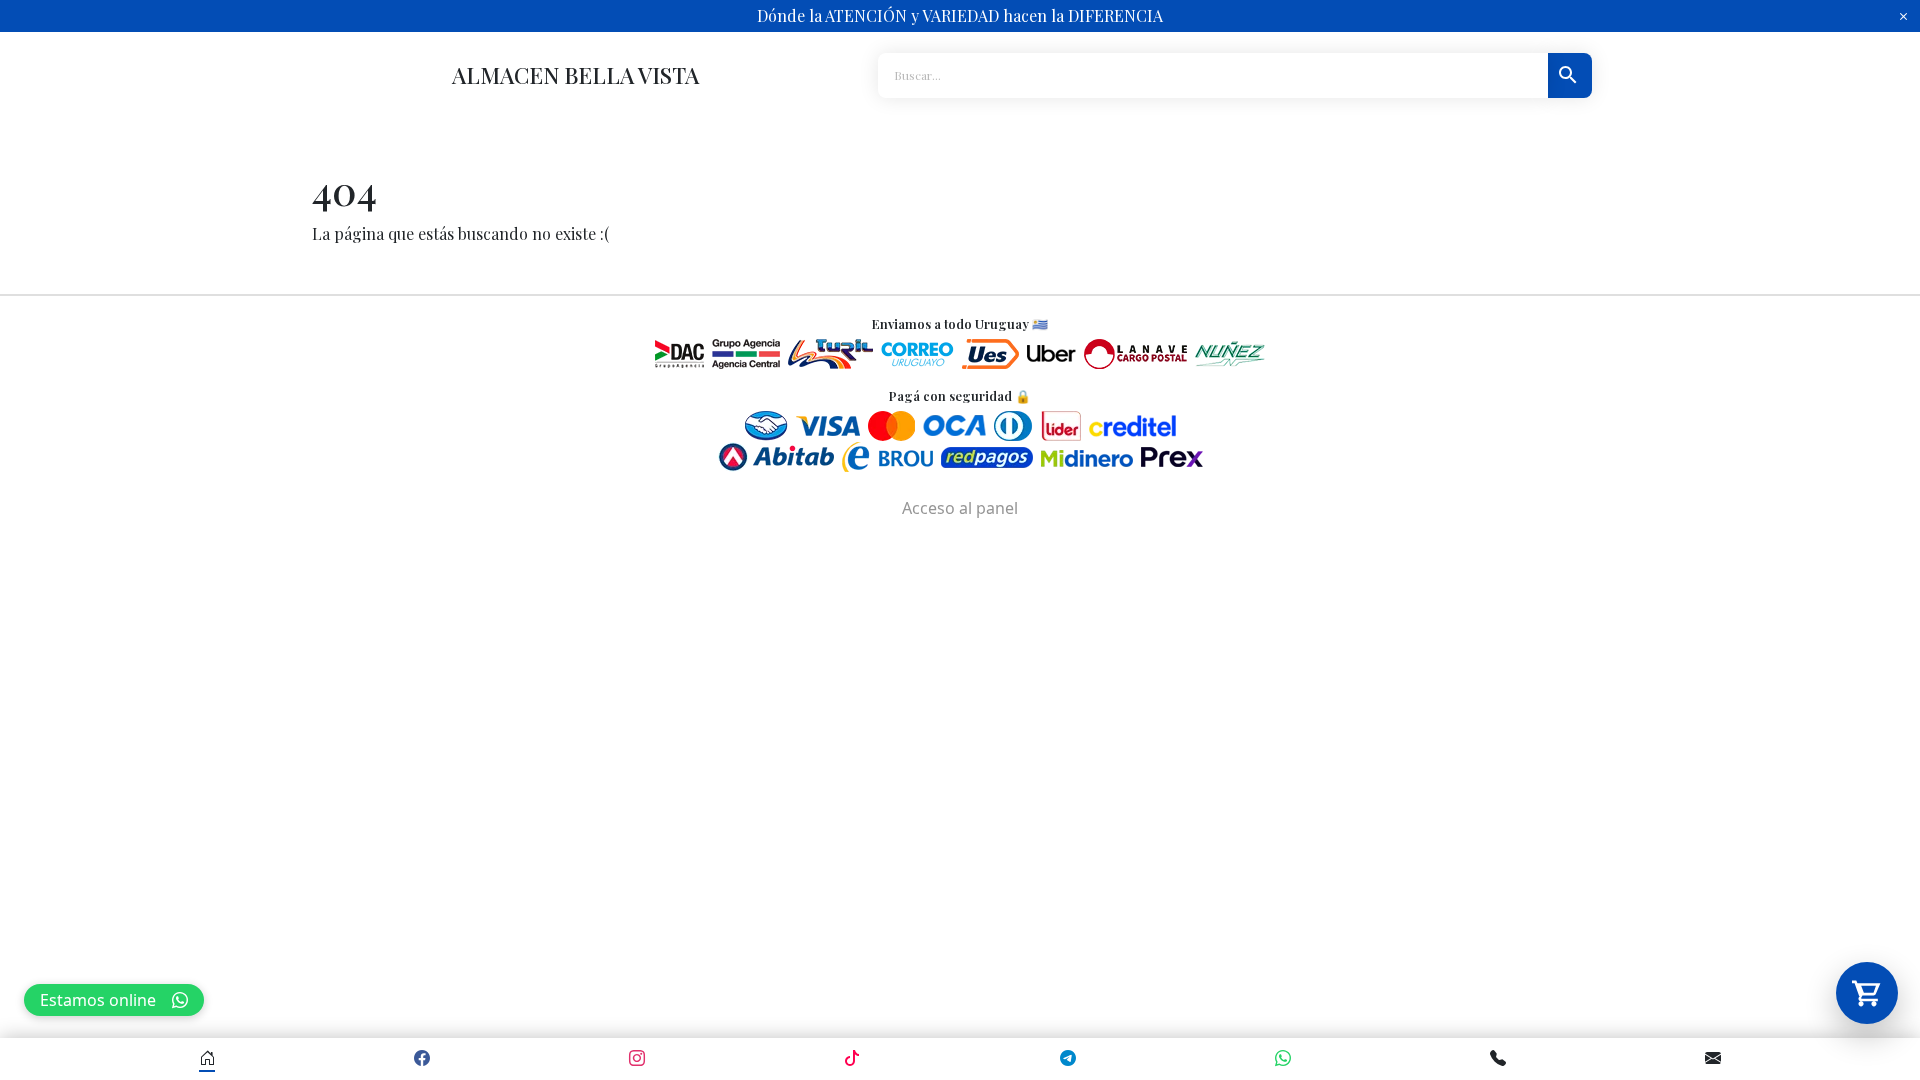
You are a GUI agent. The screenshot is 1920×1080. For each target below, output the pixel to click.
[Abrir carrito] (1867, 993)
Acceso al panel (960, 508)
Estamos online (98, 1000)
